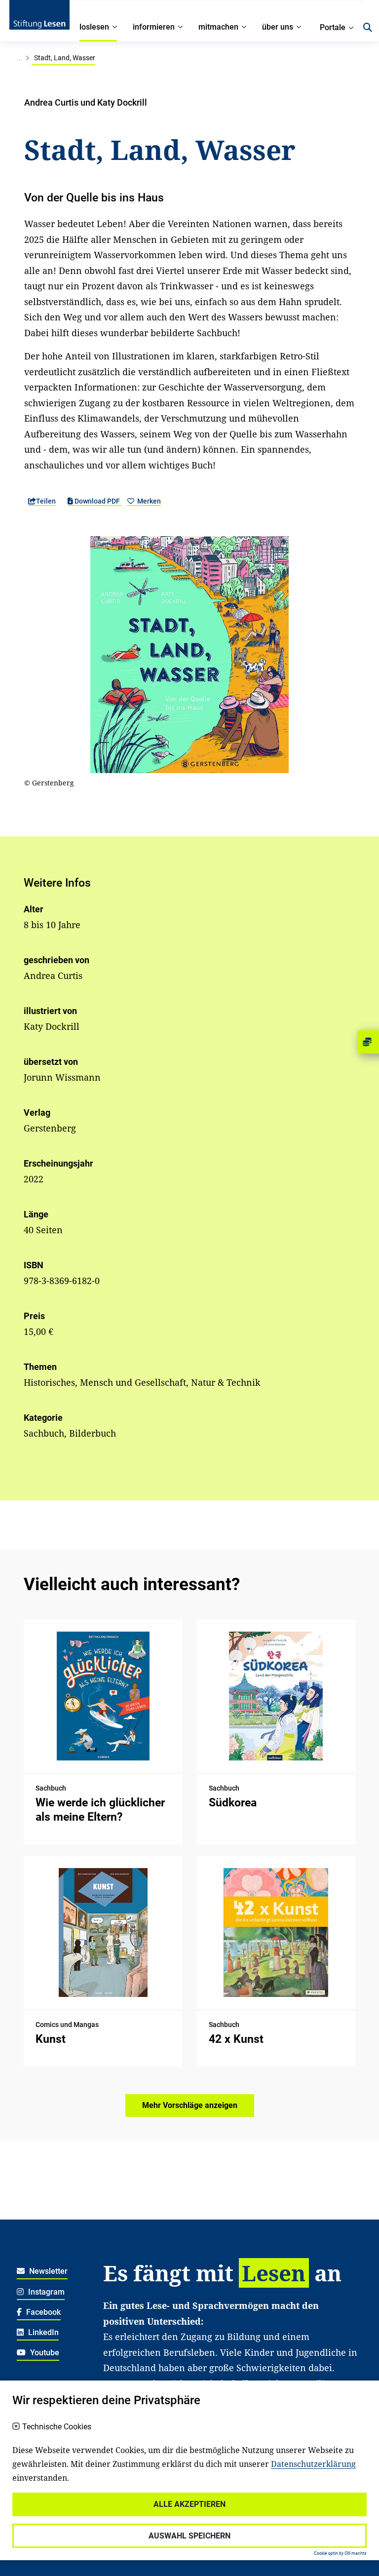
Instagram (45, 2292)
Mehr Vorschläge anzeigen (190, 2105)
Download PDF (97, 501)
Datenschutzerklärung (313, 2464)
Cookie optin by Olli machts (340, 2553)
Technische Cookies (57, 2427)
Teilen (46, 501)
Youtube (44, 2353)
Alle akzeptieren (189, 2504)
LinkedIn (42, 2332)
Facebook (42, 2312)
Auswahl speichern (189, 2536)
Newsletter (47, 2271)
